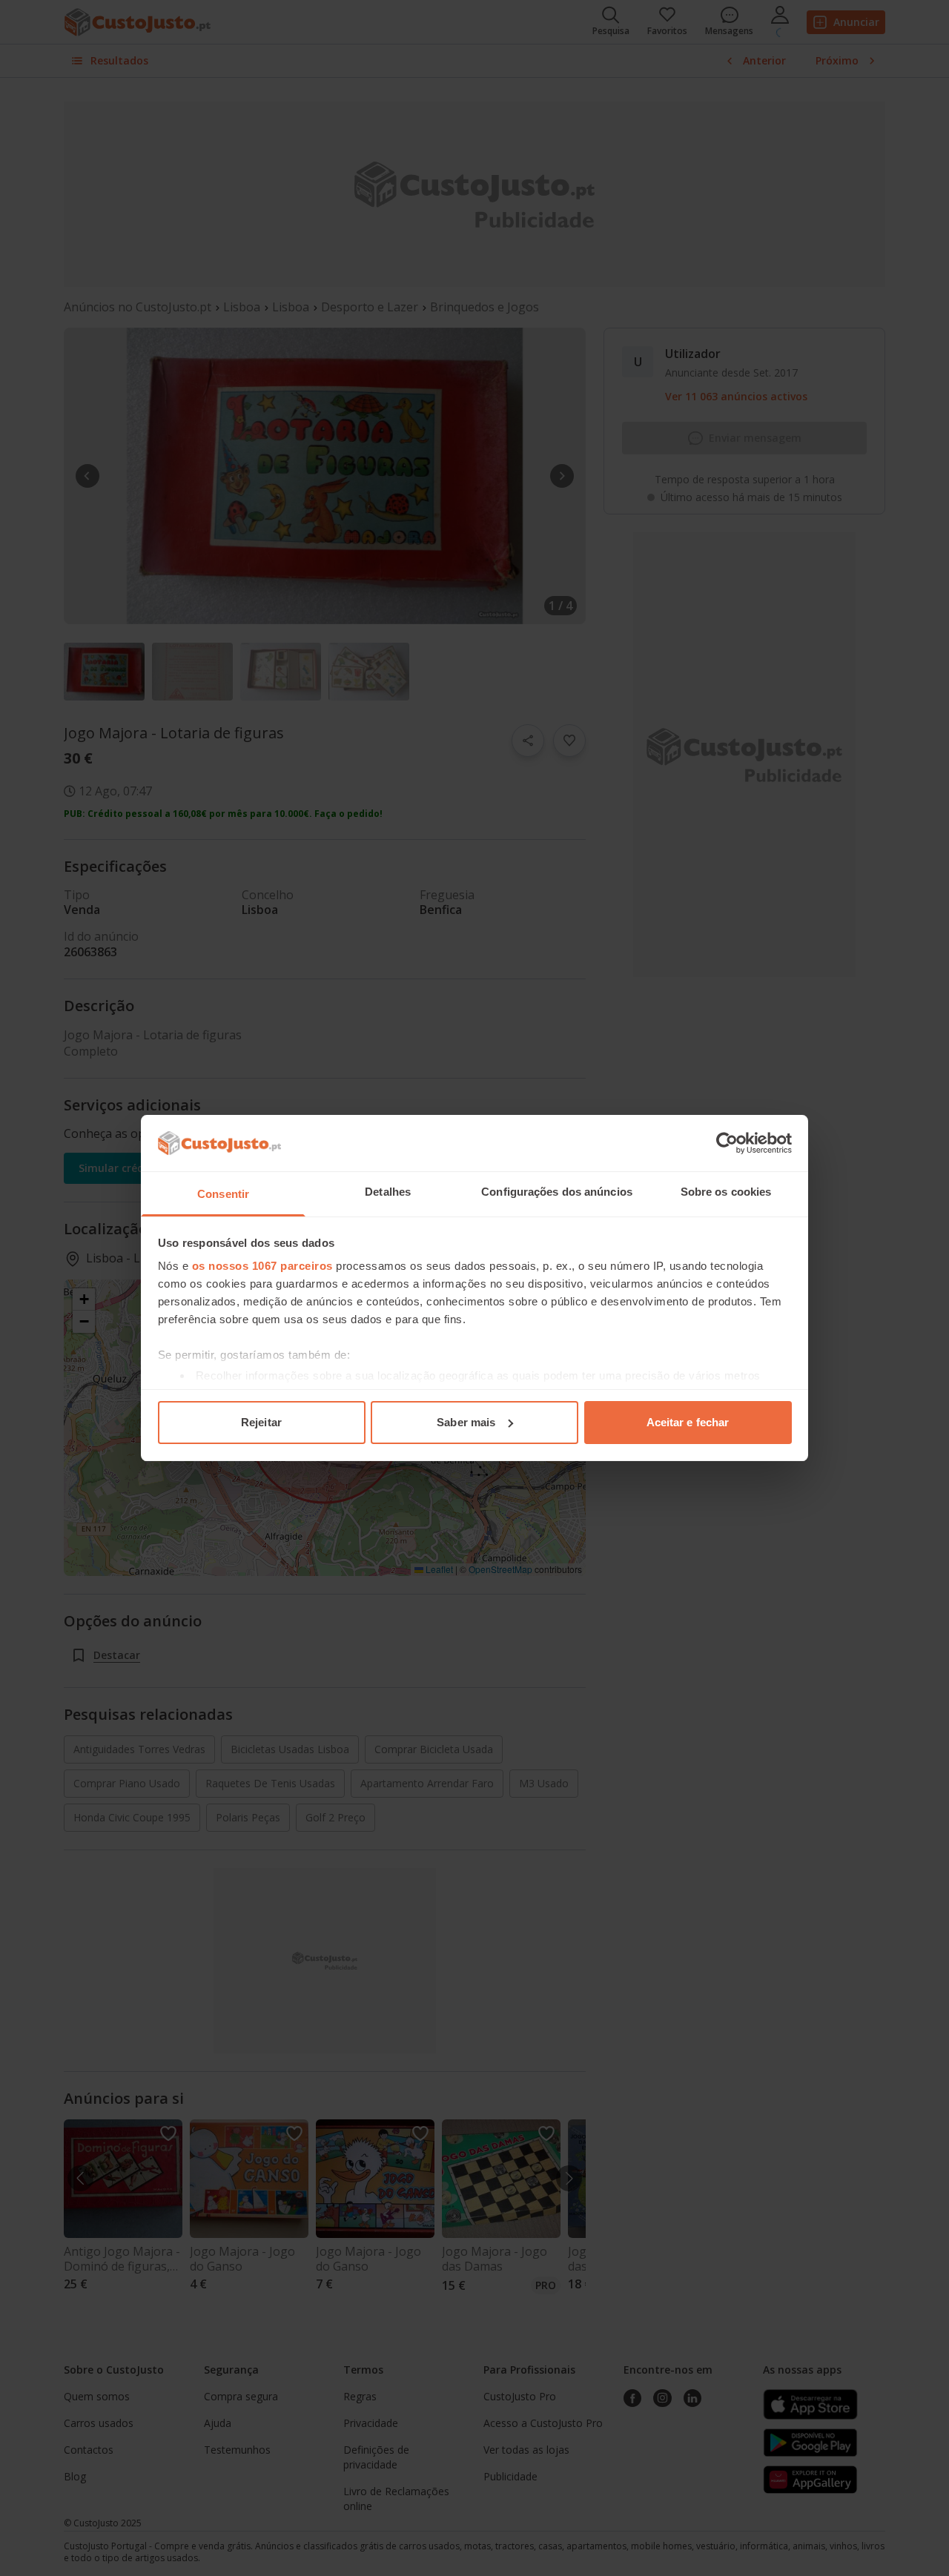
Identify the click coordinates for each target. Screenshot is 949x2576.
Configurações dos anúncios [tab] (557, 1192)
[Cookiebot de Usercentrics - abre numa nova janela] (727, 1143)
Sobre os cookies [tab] (726, 1192)
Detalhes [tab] (388, 1192)
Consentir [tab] (223, 1194)
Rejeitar (261, 1422)
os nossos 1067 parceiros (262, 1266)
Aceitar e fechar (688, 1422)
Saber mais (466, 1422)
